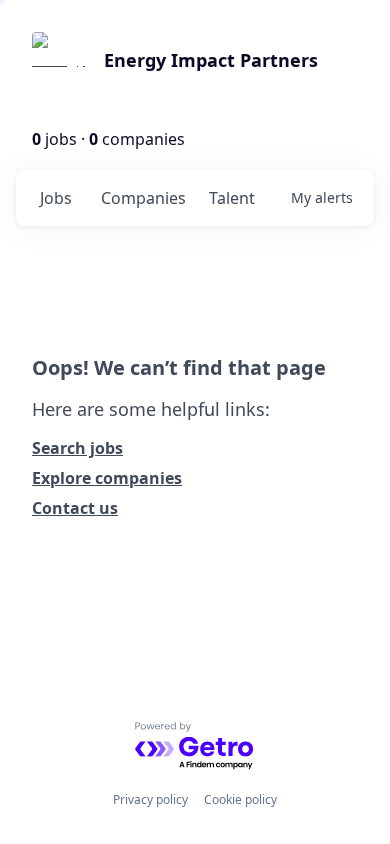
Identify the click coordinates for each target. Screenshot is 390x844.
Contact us (75, 508)
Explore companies (107, 478)
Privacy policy (150, 799)
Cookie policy (240, 799)
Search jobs (77, 448)
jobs (56, 198)
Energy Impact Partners (211, 60)
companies (143, 198)
